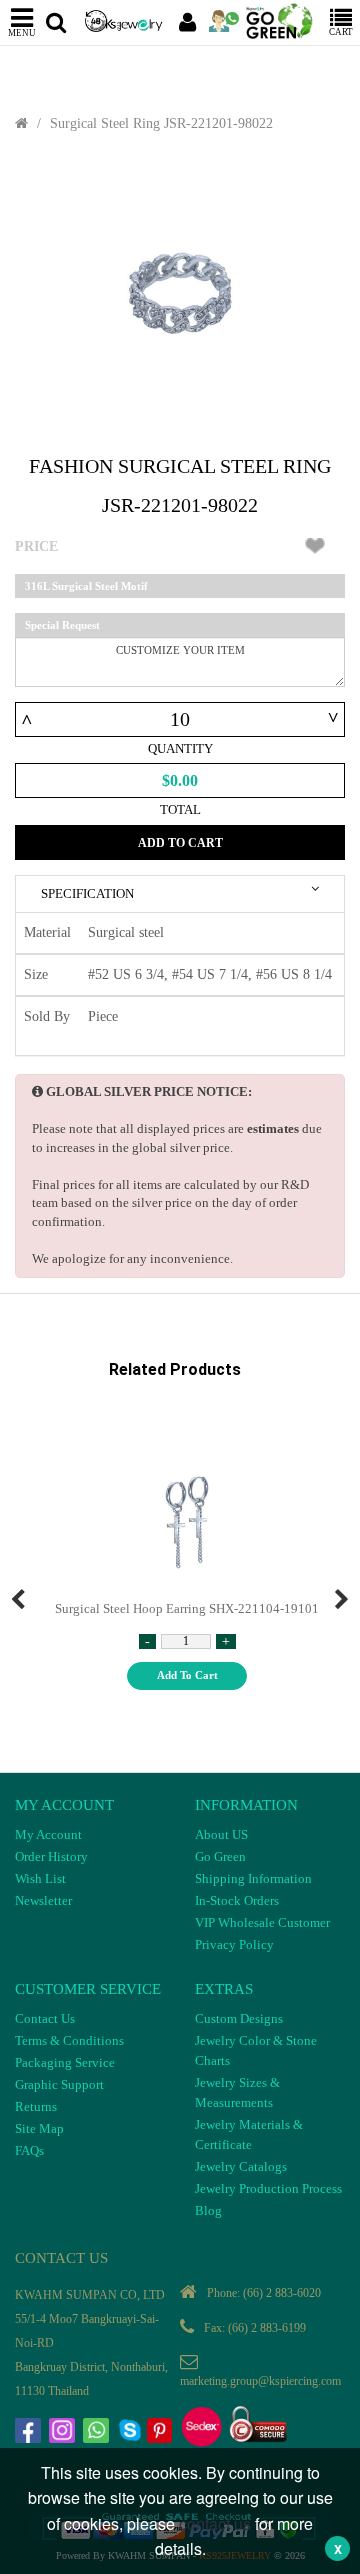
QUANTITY (180, 748)
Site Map (39, 2128)
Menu (22, 32)
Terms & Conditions (69, 2040)
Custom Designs (239, 2018)
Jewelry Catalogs (241, 2166)
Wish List (40, 1878)
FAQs (29, 2150)
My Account (48, 1834)
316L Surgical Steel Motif (86, 586)
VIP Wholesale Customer (262, 1922)
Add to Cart (180, 843)
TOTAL (180, 809)
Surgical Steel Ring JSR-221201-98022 (161, 123)
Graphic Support (59, 2084)
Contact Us (45, 2018)
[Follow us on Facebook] (30, 2433)
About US (221, 1834)
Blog (208, 2210)
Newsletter (43, 1900)
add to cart (187, 1675)
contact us (215, 2523)
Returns (36, 2106)
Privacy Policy (234, 1944)
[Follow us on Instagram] (64, 2433)
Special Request (62, 625)
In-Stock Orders (237, 1900)
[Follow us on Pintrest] (162, 2433)
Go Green (220, 1856)
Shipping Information (253, 1878)
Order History (51, 1856)
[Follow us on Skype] (132, 2433)
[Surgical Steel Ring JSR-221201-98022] (180, 294)
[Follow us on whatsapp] (98, 2433)
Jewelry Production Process (268, 2188)
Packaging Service (65, 2062)
